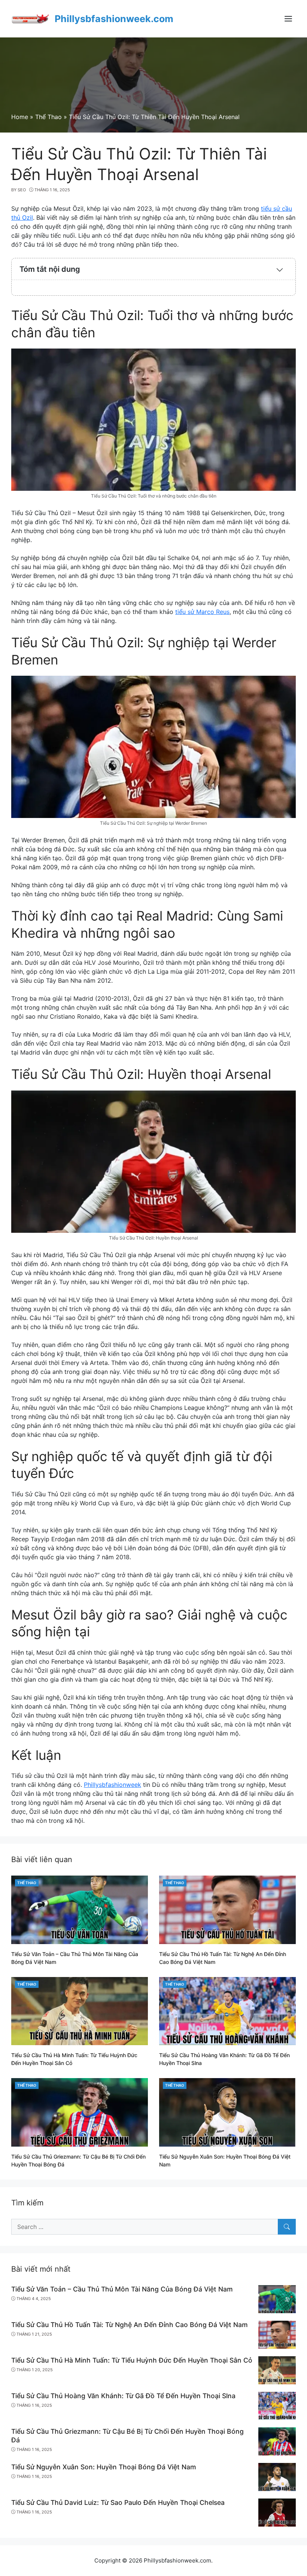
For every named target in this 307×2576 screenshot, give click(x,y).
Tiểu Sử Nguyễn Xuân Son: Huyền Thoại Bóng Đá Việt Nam (104, 2467)
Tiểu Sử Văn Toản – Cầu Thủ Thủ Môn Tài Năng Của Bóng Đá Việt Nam (122, 2289)
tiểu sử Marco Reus (202, 612)
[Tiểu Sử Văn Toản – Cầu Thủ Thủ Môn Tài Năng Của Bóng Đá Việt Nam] (80, 1909)
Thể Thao (27, 1883)
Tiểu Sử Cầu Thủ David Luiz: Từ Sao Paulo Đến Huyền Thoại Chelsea (118, 2502)
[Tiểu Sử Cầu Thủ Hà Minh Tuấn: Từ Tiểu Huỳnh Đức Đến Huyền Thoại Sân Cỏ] (80, 2010)
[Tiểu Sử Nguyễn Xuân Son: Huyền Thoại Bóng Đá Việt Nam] (227, 2112)
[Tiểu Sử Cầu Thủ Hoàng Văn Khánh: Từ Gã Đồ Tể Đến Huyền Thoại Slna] (227, 2010)
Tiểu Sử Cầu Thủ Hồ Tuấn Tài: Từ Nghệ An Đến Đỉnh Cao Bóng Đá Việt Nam (130, 2325)
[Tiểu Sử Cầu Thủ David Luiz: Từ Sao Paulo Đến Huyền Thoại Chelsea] (277, 2512)
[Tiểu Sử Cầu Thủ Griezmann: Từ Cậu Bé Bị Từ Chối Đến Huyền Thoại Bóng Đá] (80, 2112)
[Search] (287, 2227)
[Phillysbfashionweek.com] (30, 18)
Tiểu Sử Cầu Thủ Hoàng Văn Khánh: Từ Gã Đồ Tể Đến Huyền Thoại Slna (123, 2396)
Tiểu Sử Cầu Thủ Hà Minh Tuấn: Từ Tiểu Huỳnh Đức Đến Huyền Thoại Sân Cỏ (132, 2360)
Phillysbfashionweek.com (114, 19)
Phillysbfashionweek (113, 1785)
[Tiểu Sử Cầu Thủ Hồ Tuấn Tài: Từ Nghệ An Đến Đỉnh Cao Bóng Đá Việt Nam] (227, 1909)
